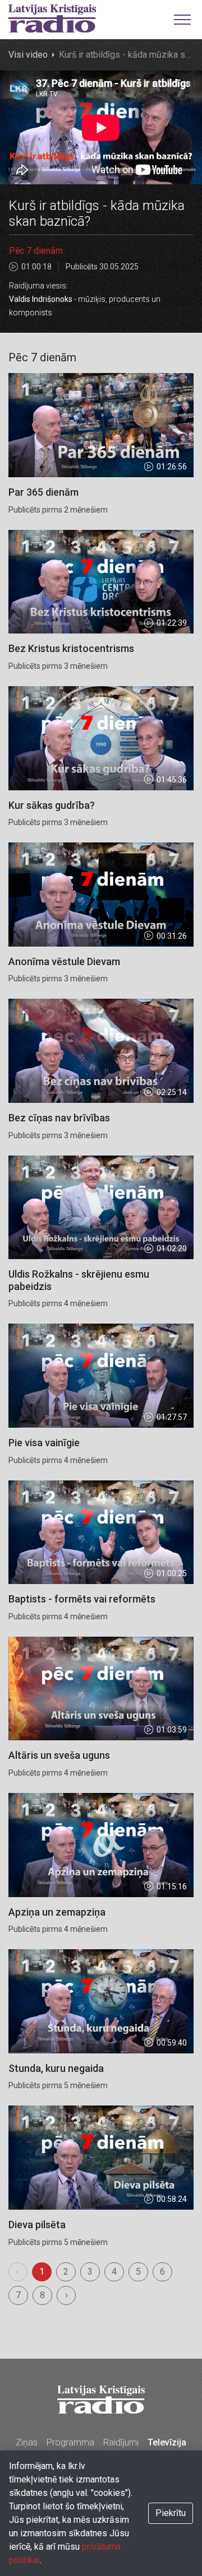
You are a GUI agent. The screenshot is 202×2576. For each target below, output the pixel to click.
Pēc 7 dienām (36, 251)
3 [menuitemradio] (90, 2272)
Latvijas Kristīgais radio (52, 18)
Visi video (28, 55)
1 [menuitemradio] (42, 2272)
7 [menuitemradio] (18, 2295)
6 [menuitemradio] (162, 2272)
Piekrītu (171, 2513)
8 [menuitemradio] (42, 2295)
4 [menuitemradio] (114, 2272)
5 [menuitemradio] (138, 2272)
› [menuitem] (66, 2295)
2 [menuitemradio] (66, 2272)
